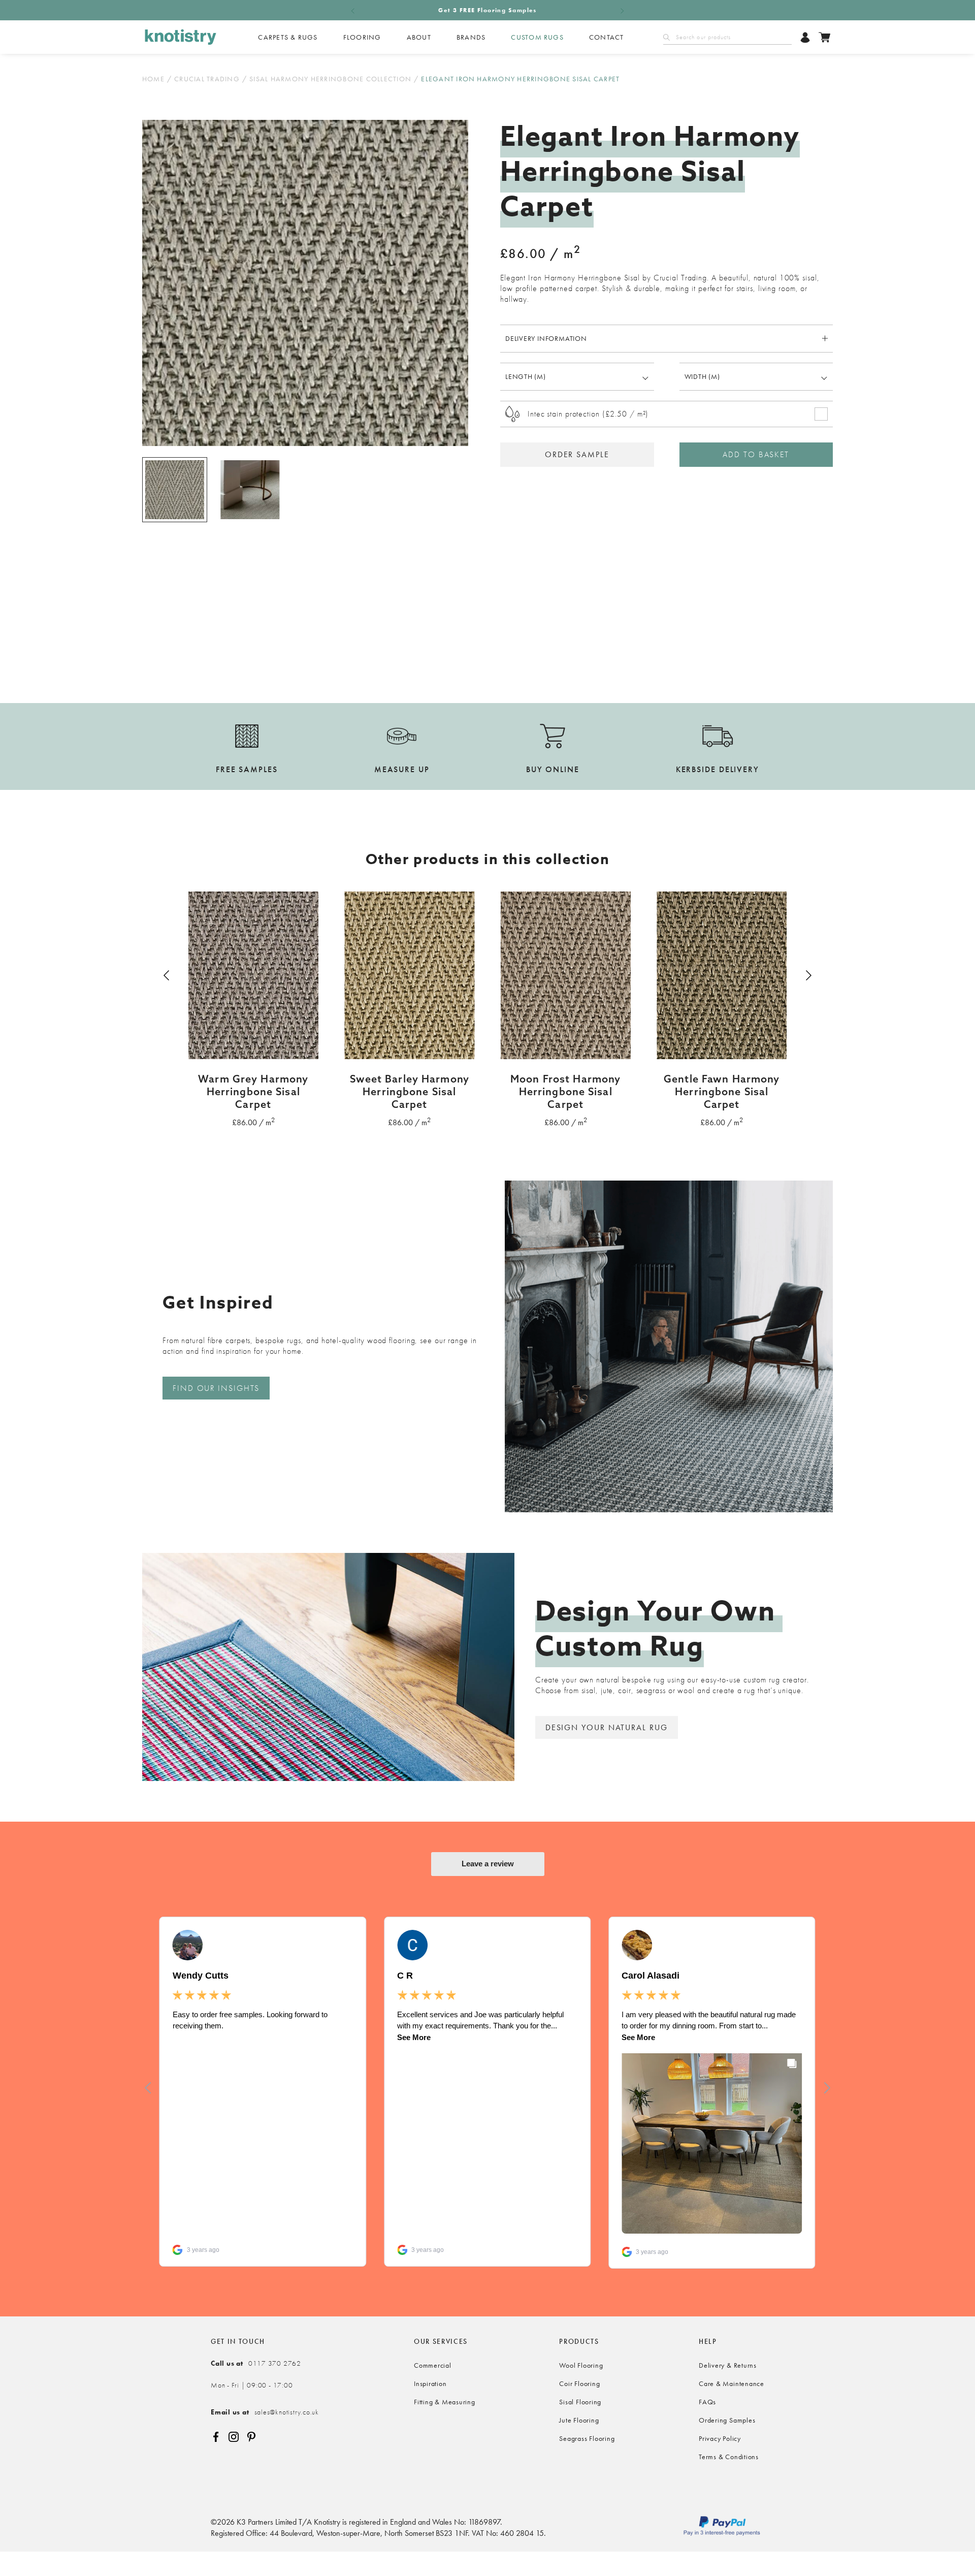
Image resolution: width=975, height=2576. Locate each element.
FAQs (707, 2402)
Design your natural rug (607, 1727)
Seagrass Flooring (587, 2438)
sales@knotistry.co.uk (265, 2412)
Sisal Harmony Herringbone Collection (330, 79)
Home (153, 79)
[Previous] (168, 975)
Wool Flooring (581, 2365)
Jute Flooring (579, 2420)
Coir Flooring (579, 2383)
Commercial (433, 2365)
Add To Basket (756, 454)
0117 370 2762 (256, 2363)
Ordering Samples (727, 2420)
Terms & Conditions (729, 2457)
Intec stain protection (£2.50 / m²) (588, 414)
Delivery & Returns (728, 2365)
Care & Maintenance (732, 2383)
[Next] (807, 975)
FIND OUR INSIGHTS (216, 1388)
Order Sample (577, 454)
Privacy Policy (720, 2438)
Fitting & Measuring (445, 2402)
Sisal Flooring (580, 2402)
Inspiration (430, 2383)
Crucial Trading (207, 79)
